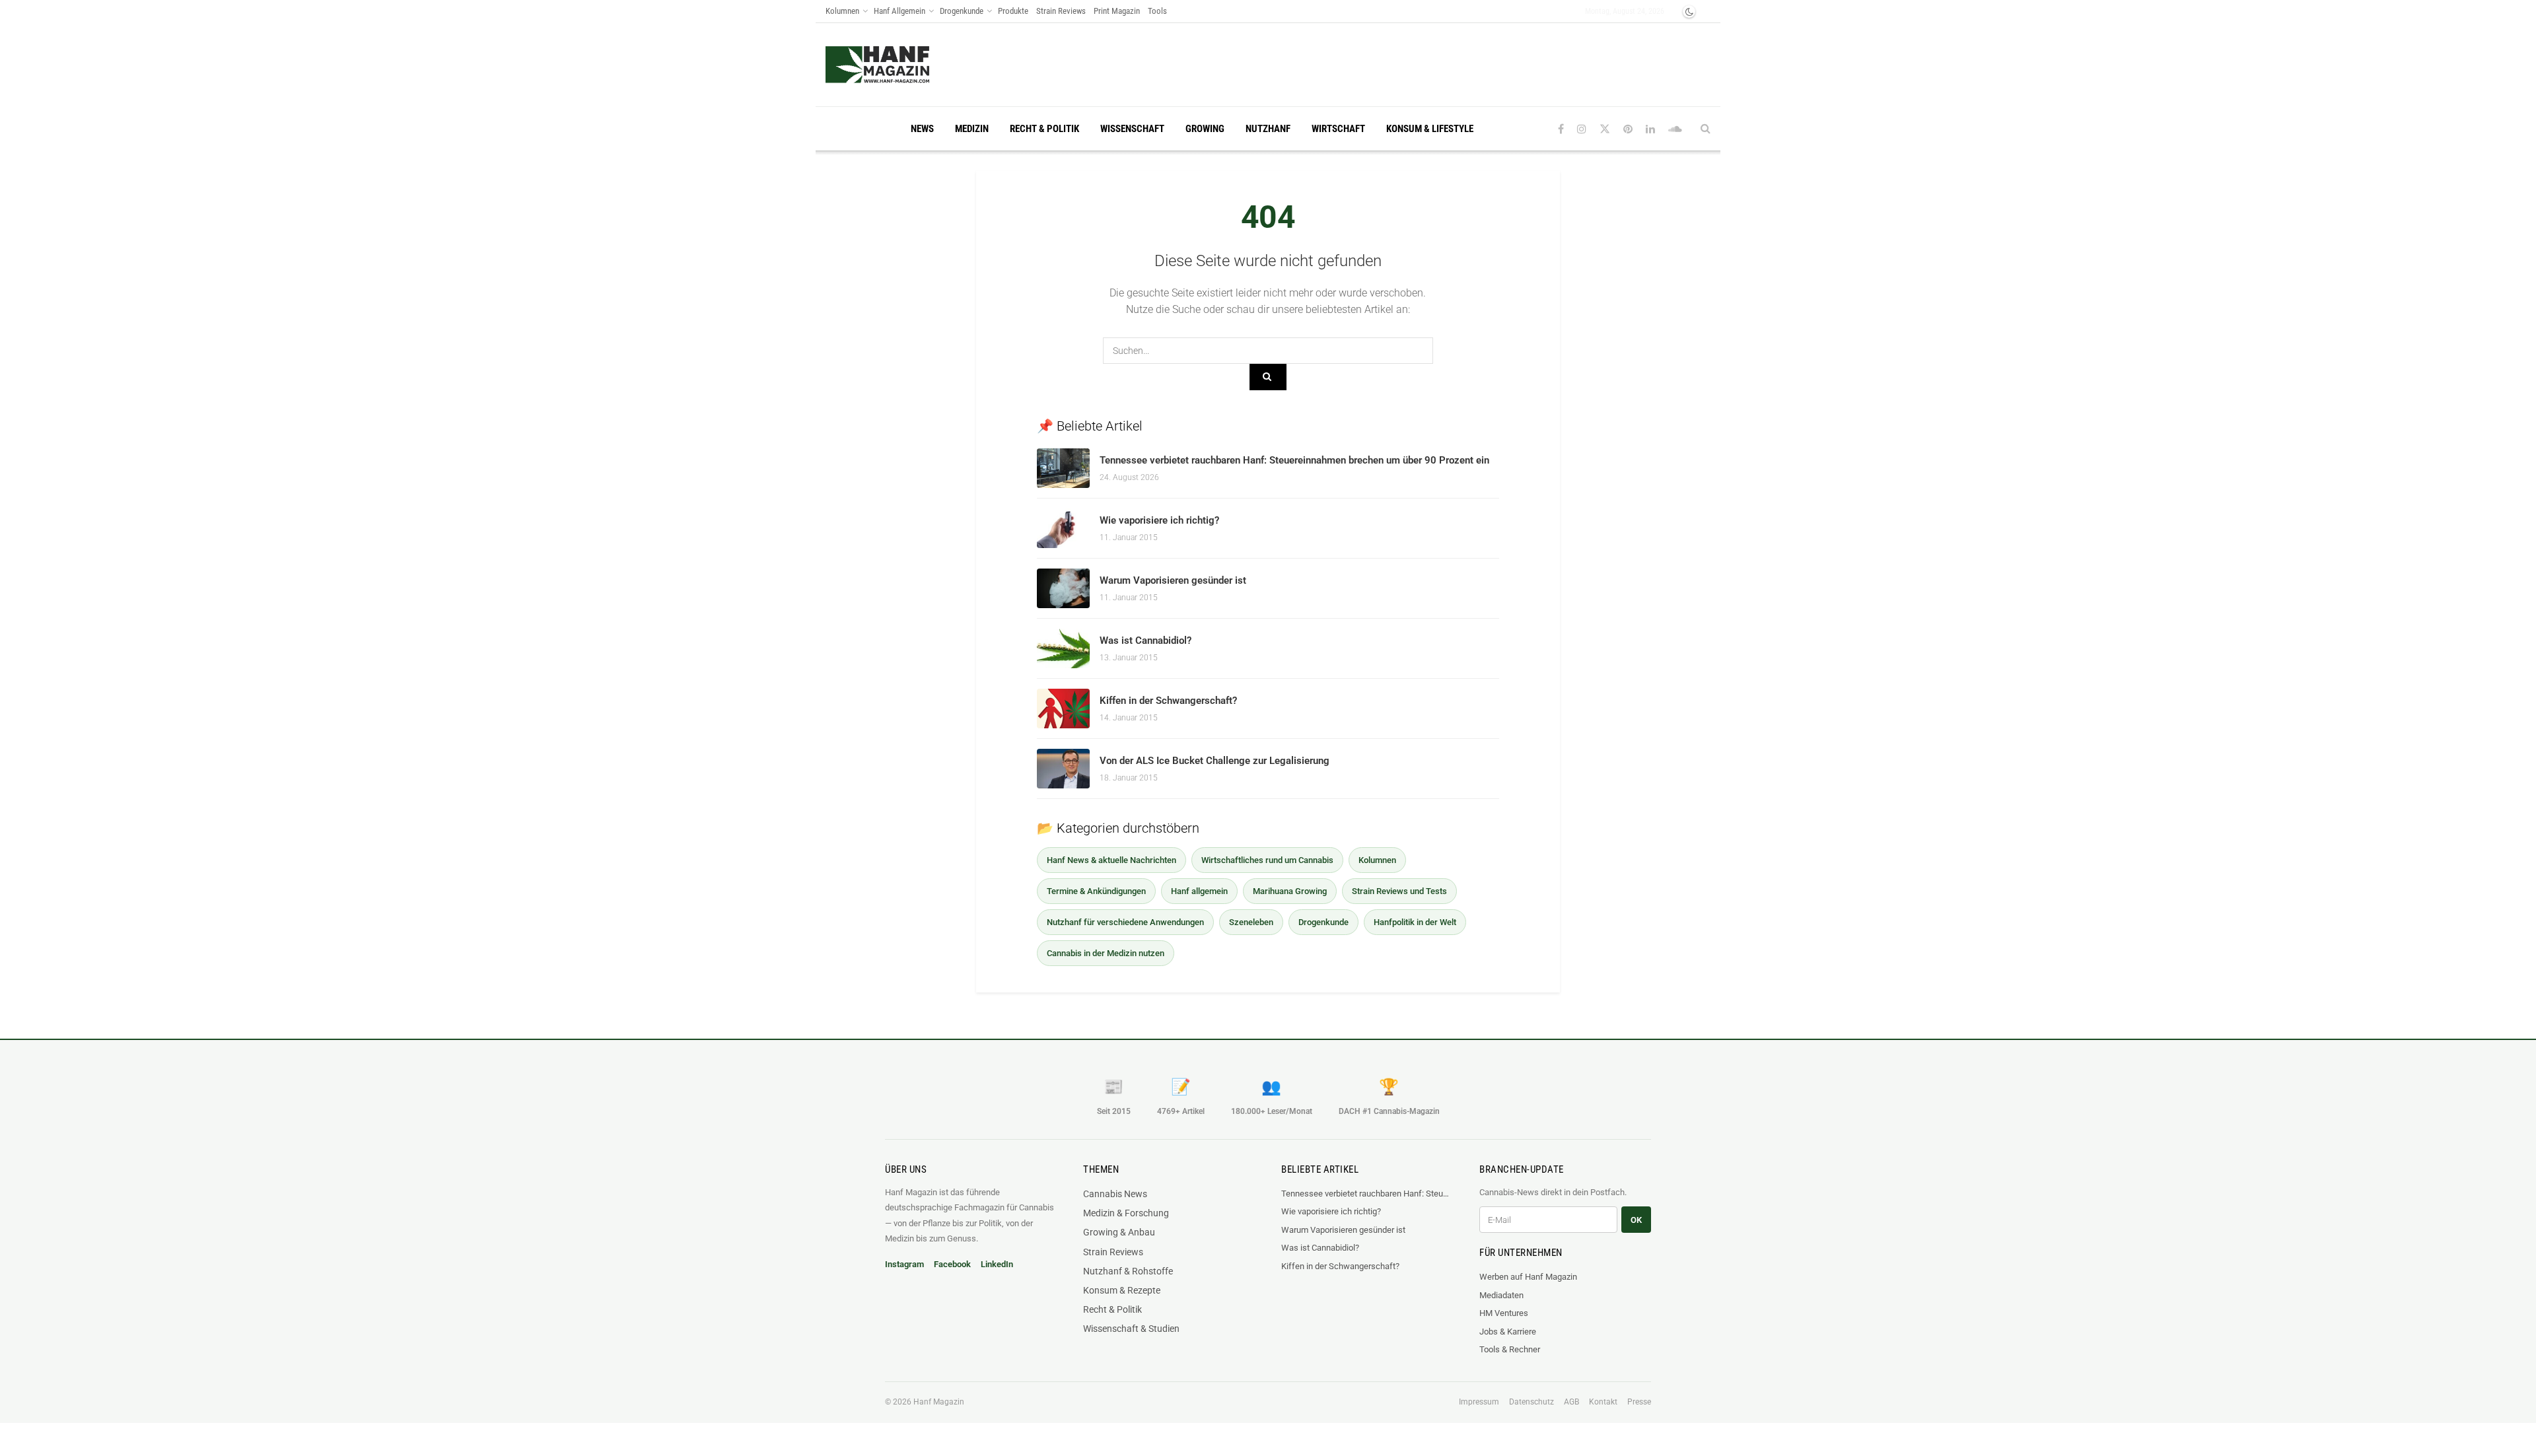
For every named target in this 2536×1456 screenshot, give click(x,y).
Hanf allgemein (1199, 891)
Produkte (1013, 11)
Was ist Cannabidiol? (1145, 641)
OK (1636, 1220)
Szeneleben (1251, 922)
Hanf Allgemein (899, 11)
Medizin (972, 129)
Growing (1205, 129)
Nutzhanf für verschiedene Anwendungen (1125, 922)
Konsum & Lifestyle (1430, 129)
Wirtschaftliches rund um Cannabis (1267, 860)
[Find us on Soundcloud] (1675, 129)
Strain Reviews (1061, 11)
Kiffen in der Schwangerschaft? (1168, 701)
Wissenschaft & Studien (1131, 1329)
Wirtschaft (1338, 129)
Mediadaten (1501, 1295)
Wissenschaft (1132, 129)
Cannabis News (1115, 1194)
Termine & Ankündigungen (1096, 891)
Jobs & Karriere (1508, 1332)
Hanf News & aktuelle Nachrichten (1111, 860)
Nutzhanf (1268, 129)
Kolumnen (842, 11)
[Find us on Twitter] (1605, 129)
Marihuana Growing (1290, 891)
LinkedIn (997, 1264)
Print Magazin (1117, 11)
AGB (1571, 1402)
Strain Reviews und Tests (1399, 891)
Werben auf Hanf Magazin (1528, 1277)
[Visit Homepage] (877, 65)
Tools (1157, 11)
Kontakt (1603, 1402)
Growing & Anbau (1119, 1232)
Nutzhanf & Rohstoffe (1128, 1271)
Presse (1639, 1402)
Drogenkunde (962, 11)
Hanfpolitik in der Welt (1415, 922)
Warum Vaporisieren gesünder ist (1173, 580)
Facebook (952, 1264)
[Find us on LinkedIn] (1650, 129)
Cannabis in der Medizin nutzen (1106, 953)
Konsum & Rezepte (1122, 1290)
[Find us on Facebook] (1561, 129)
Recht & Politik (1044, 129)
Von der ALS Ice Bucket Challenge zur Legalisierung (1215, 761)
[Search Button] (1706, 129)
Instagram (904, 1264)
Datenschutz (1532, 1402)
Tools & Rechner (1510, 1349)
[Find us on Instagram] (1582, 129)
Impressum (1479, 1402)
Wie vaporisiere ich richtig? (1159, 520)
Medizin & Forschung (1126, 1213)
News (922, 129)
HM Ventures (1504, 1313)
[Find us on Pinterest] (1628, 129)
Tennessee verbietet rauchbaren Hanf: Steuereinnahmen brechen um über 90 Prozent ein (1294, 460)
